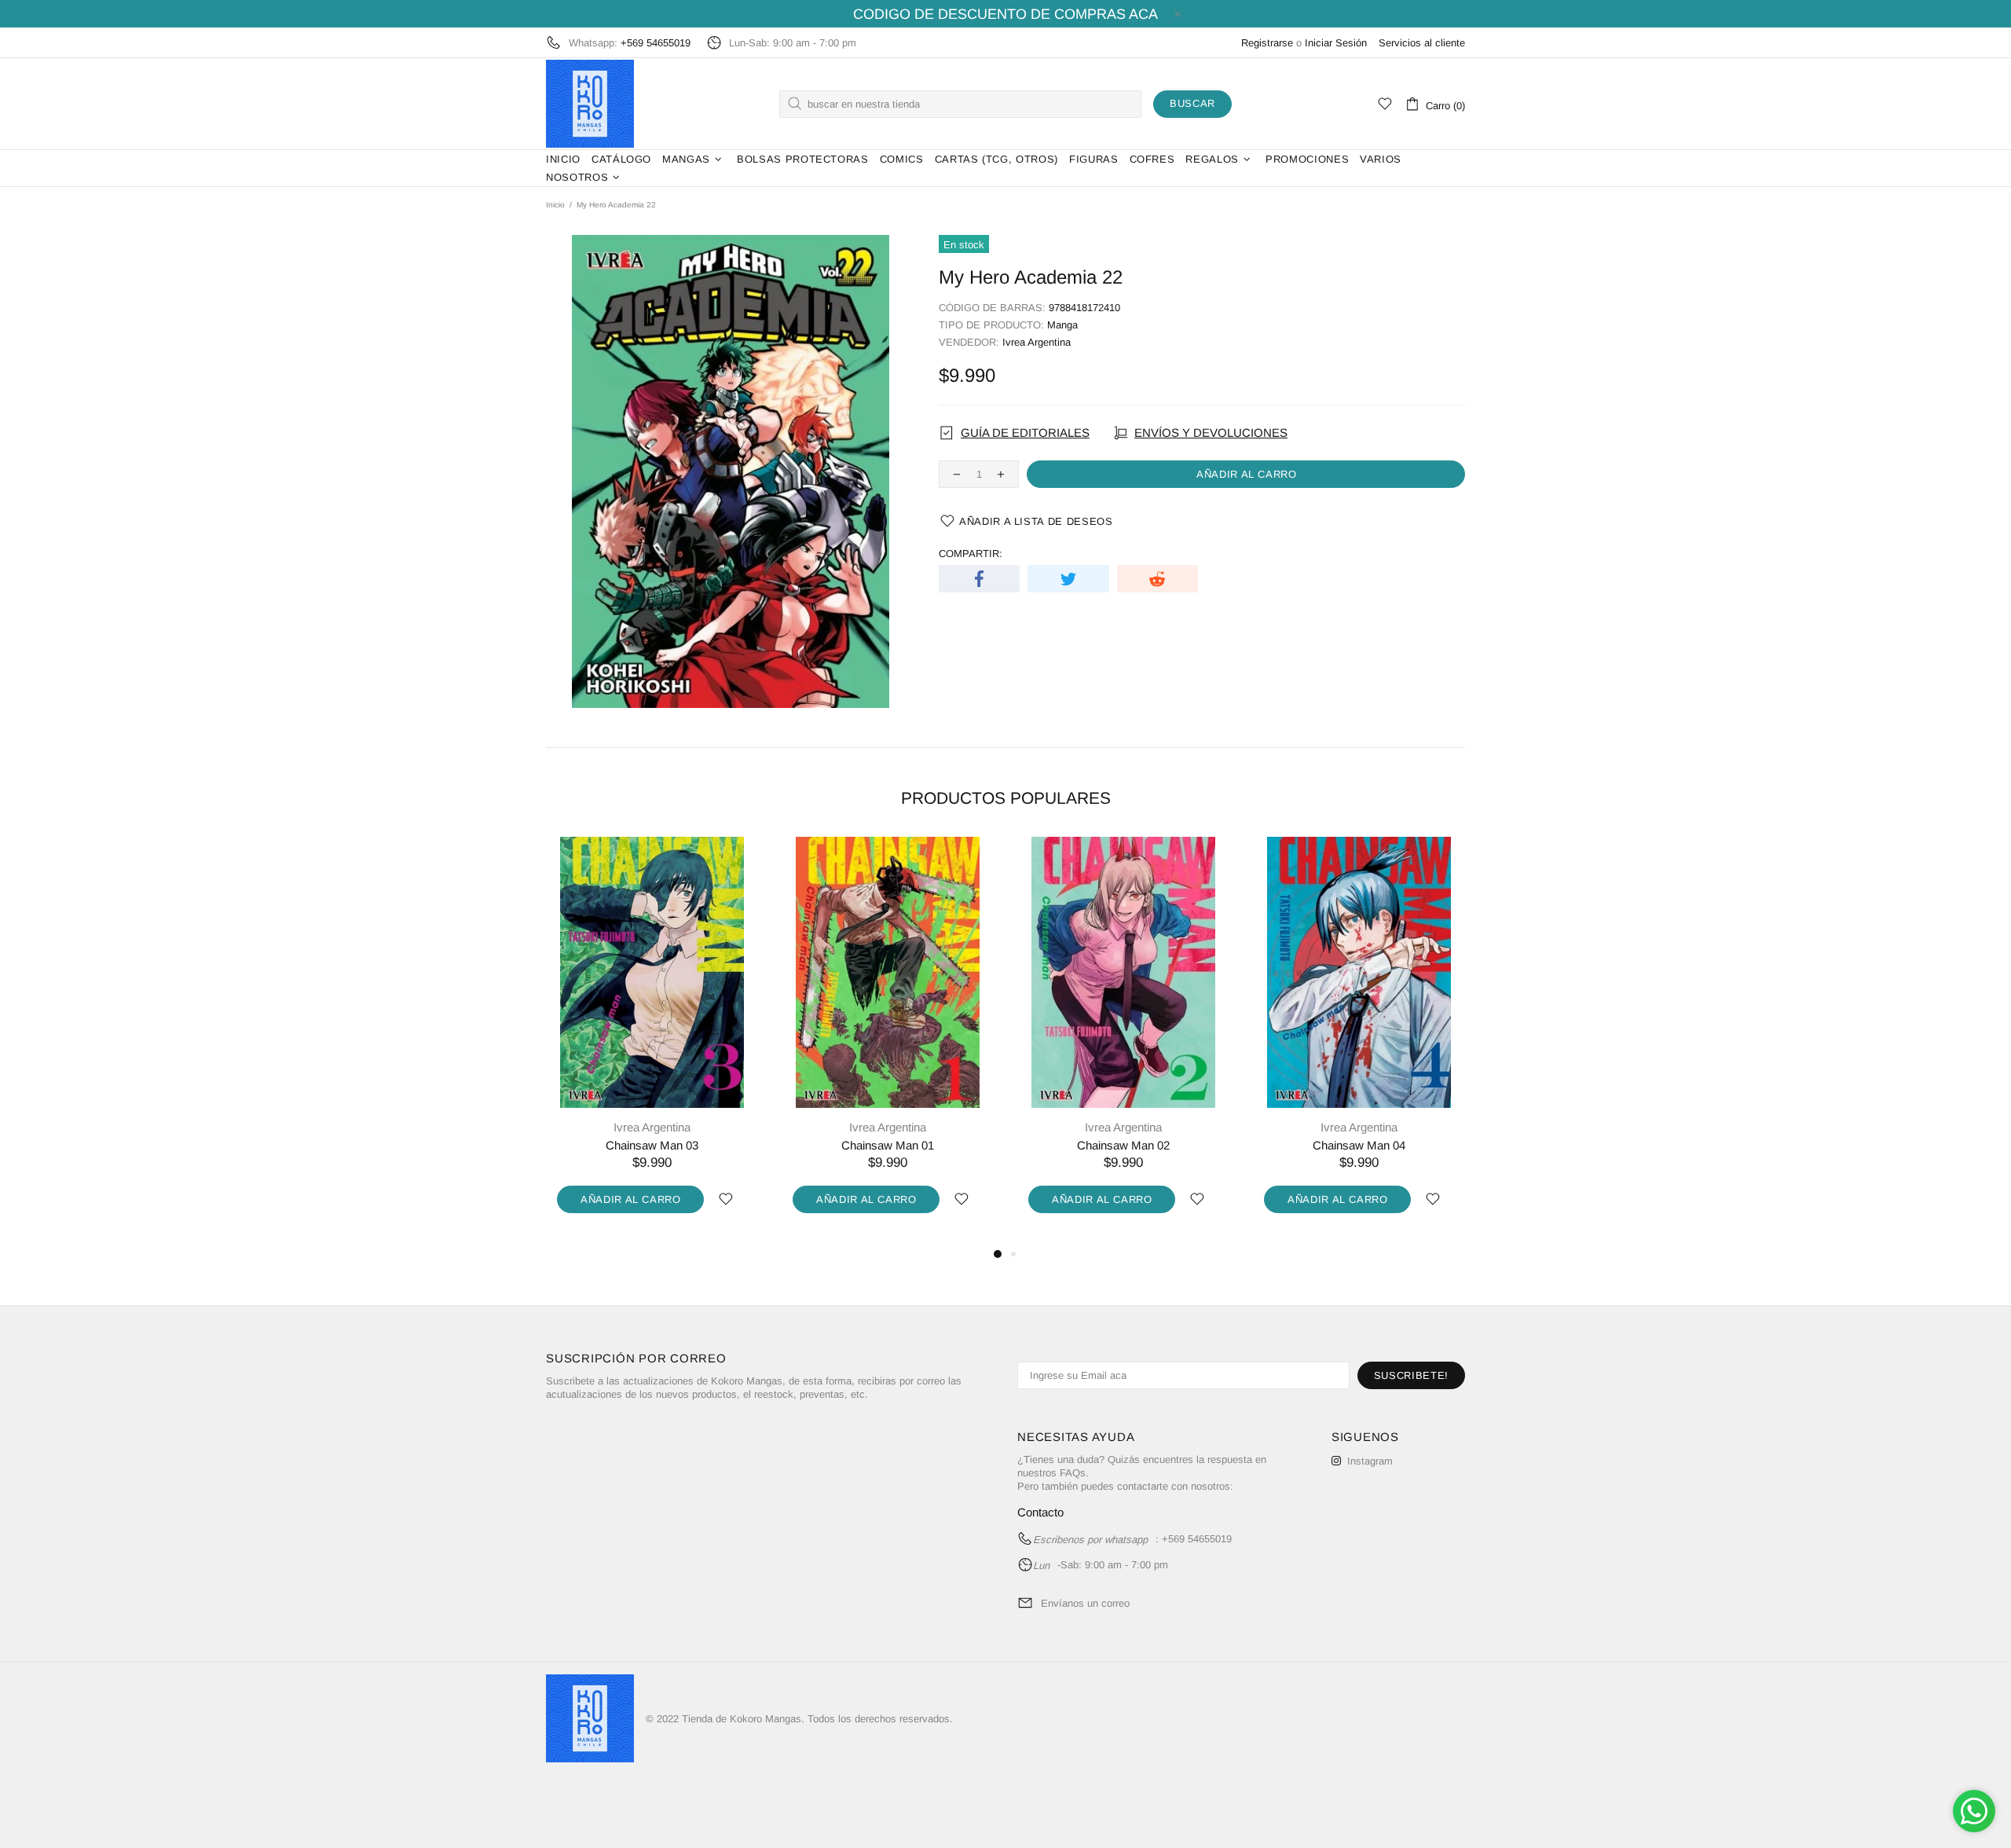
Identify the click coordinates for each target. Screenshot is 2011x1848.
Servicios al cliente (1422, 43)
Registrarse (1267, 43)
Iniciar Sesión (1336, 43)
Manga (1062, 325)
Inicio (555, 205)
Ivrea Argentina (1037, 342)
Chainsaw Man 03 (652, 1145)
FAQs (1073, 1473)
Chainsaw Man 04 (1359, 1145)
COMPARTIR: (971, 554)
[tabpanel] (652, 1041)
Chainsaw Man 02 (1123, 1145)
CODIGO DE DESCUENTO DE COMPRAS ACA (1005, 14)
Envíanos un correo (1085, 1603)
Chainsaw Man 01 (888, 1145)
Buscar (1192, 103)
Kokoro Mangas (590, 104)
